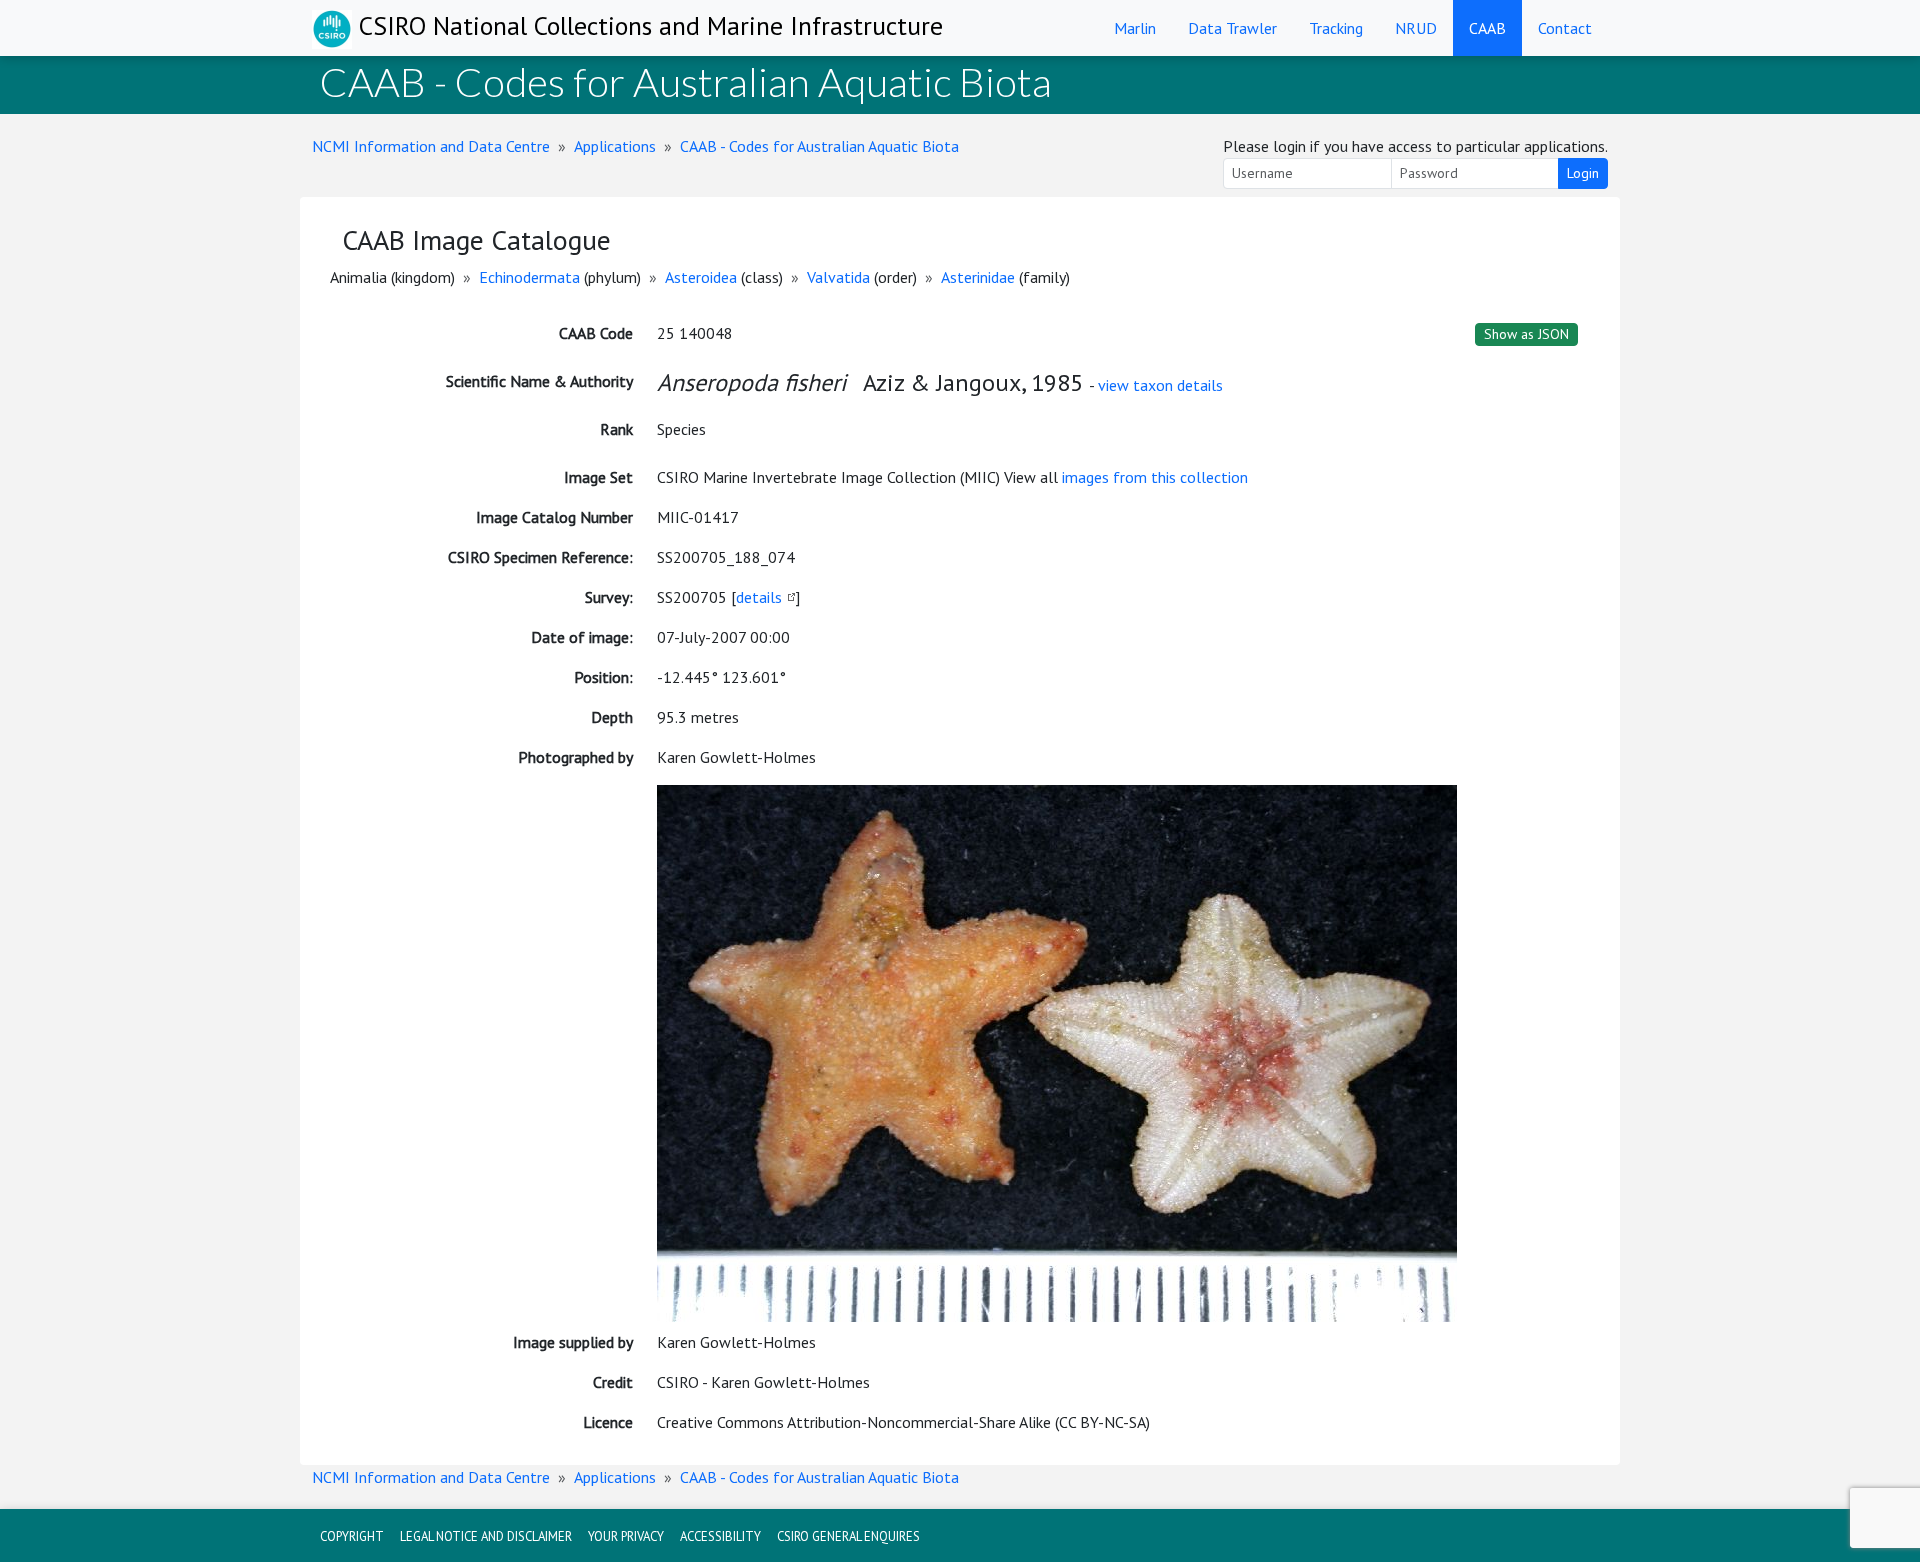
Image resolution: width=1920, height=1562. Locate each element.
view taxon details (1160, 385)
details (759, 597)
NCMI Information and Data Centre (431, 146)
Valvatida (838, 277)
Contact (1565, 28)
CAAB (1487, 28)
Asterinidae (978, 277)
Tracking (1336, 28)
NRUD (1416, 28)
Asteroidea (701, 277)
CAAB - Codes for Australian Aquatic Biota (819, 146)
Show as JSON (1526, 334)
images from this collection (1155, 477)
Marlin (1135, 28)
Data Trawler (1232, 28)
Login (1583, 173)
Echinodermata (529, 277)
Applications (615, 146)
